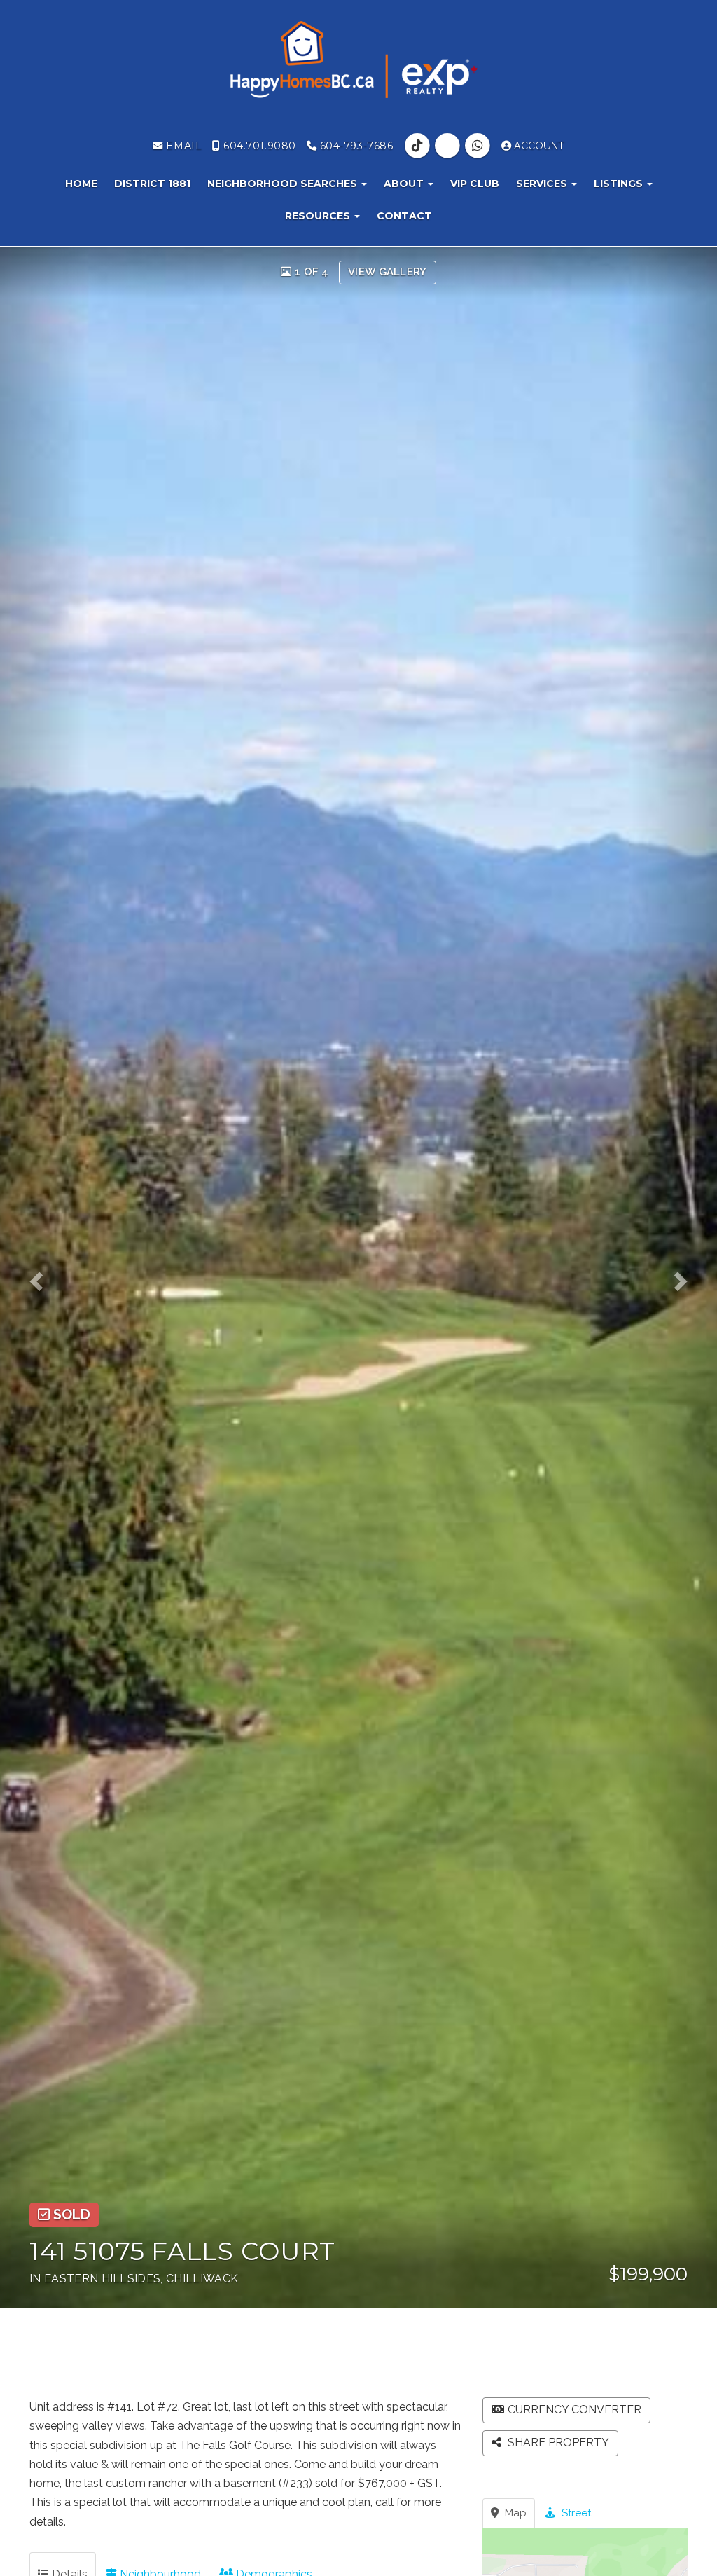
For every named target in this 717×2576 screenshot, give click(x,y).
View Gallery (388, 272)
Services (543, 184)
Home (81, 184)
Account (538, 146)
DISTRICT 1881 (152, 184)
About (405, 184)
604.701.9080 (258, 146)
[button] (43, 1277)
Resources (319, 216)
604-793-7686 (355, 146)
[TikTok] (418, 146)
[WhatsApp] (479, 146)
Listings (620, 184)
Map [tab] (514, 2513)
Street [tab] (575, 2513)
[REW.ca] (448, 146)
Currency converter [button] (575, 2410)
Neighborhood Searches (284, 184)
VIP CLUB (475, 184)
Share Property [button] (557, 2443)
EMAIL (182, 146)
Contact (404, 216)
